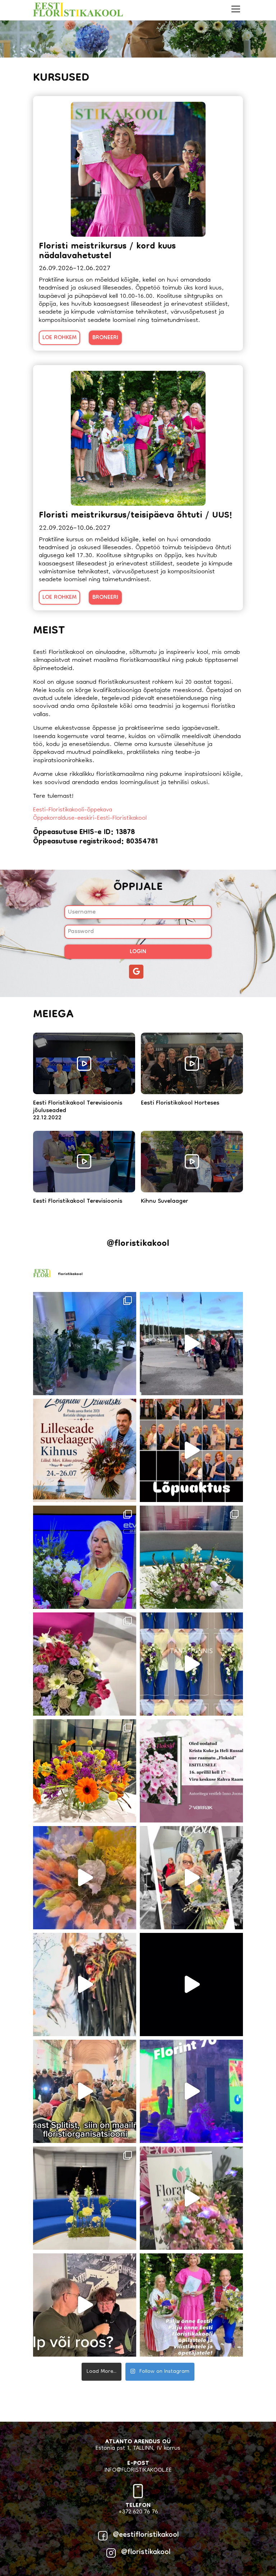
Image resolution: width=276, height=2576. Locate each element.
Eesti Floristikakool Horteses (180, 1104)
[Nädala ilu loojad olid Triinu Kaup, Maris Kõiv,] (85, 2198)
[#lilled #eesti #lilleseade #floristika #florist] (85, 1985)
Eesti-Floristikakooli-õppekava (73, 810)
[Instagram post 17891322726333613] (191, 1771)
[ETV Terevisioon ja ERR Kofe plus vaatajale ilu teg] (191, 1557)
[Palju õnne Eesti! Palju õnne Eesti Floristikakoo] (191, 2305)
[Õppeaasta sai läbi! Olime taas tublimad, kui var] (191, 1450)
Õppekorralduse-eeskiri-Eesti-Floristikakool (90, 819)
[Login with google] (138, 975)
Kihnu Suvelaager (164, 1202)
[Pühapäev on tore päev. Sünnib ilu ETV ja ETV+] (85, 1771)
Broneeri (105, 338)
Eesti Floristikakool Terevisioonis (78, 1202)
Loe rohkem (59, 338)
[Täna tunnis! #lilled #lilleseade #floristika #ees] (191, 1664)
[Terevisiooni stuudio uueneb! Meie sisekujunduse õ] (85, 1344)
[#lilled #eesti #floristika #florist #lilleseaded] (191, 1344)
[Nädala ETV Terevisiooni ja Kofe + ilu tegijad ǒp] (85, 1664)
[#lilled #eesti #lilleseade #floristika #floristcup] (85, 2091)
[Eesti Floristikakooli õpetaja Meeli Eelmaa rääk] (85, 1557)
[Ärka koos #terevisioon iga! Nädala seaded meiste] (85, 1878)
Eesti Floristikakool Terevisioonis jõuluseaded (78, 1107)
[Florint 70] (191, 2091)
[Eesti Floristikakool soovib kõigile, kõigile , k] (191, 1878)
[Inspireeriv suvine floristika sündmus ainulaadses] (85, 1450)
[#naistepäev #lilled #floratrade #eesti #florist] (85, 2305)
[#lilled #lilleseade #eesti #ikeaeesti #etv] (191, 1985)
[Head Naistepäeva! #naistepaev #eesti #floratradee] (191, 2198)
